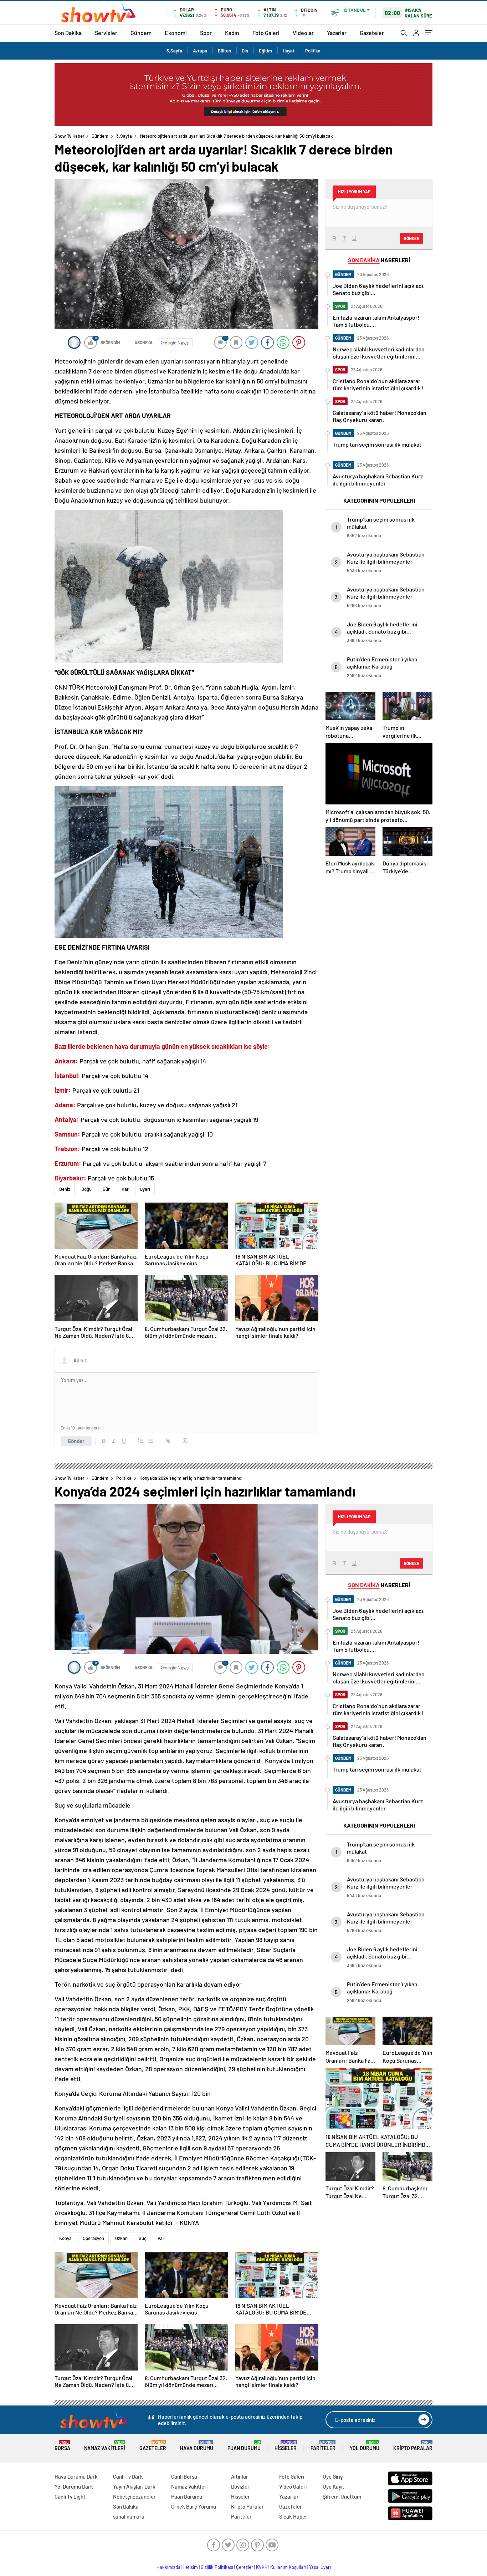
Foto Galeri (266, 33)
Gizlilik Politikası (217, 2567)
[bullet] (151, 1441)
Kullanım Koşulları (288, 2567)
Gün (107, 1189)
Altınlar (240, 2476)
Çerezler (245, 2567)
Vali (161, 2238)
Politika (313, 51)
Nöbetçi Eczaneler (134, 2496)
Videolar (303, 33)
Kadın (232, 33)
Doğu (86, 1189)
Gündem (141, 33)
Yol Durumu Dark (74, 2486)
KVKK (262, 2567)
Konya (65, 2238)
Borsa (62, 2446)
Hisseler (286, 2446)
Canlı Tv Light (70, 2496)
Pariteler (323, 2446)
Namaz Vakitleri (105, 2446)
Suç (143, 2238)
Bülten (224, 51)
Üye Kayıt (334, 2486)
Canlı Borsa (184, 2476)
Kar (125, 1189)
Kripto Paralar (413, 2446)
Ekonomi (176, 33)
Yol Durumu (365, 2446)
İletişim (191, 2567)
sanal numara (129, 2516)
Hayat (289, 51)
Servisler (106, 33)
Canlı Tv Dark (128, 2476)
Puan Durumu (244, 2446)
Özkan (121, 2238)
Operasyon (93, 2238)
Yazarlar (337, 33)
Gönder (76, 1441)
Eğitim (265, 51)
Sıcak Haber (293, 2516)
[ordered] (141, 1441)
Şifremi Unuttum (342, 2496)
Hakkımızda (168, 2567)
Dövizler (240, 2486)
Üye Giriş (333, 2476)
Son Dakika (68, 33)
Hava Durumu (197, 2446)
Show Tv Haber (70, 136)
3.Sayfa (174, 51)
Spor (206, 33)
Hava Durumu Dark (76, 2476)
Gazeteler (372, 33)
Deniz (65, 1189)
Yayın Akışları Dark (134, 2486)
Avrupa (200, 51)
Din (245, 51)
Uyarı (145, 1189)
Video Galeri (293, 2486)
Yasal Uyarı (320, 2567)
